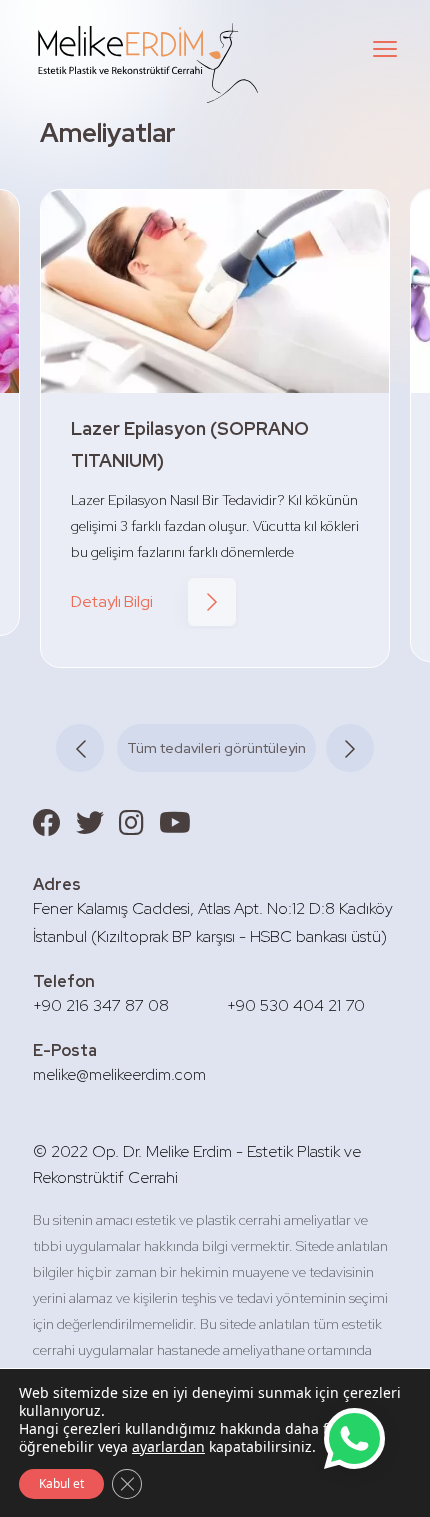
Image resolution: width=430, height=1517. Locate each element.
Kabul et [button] (61, 1483)
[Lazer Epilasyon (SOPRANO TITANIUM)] (215, 291)
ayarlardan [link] (168, 1446)
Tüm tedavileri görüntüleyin (216, 748)
